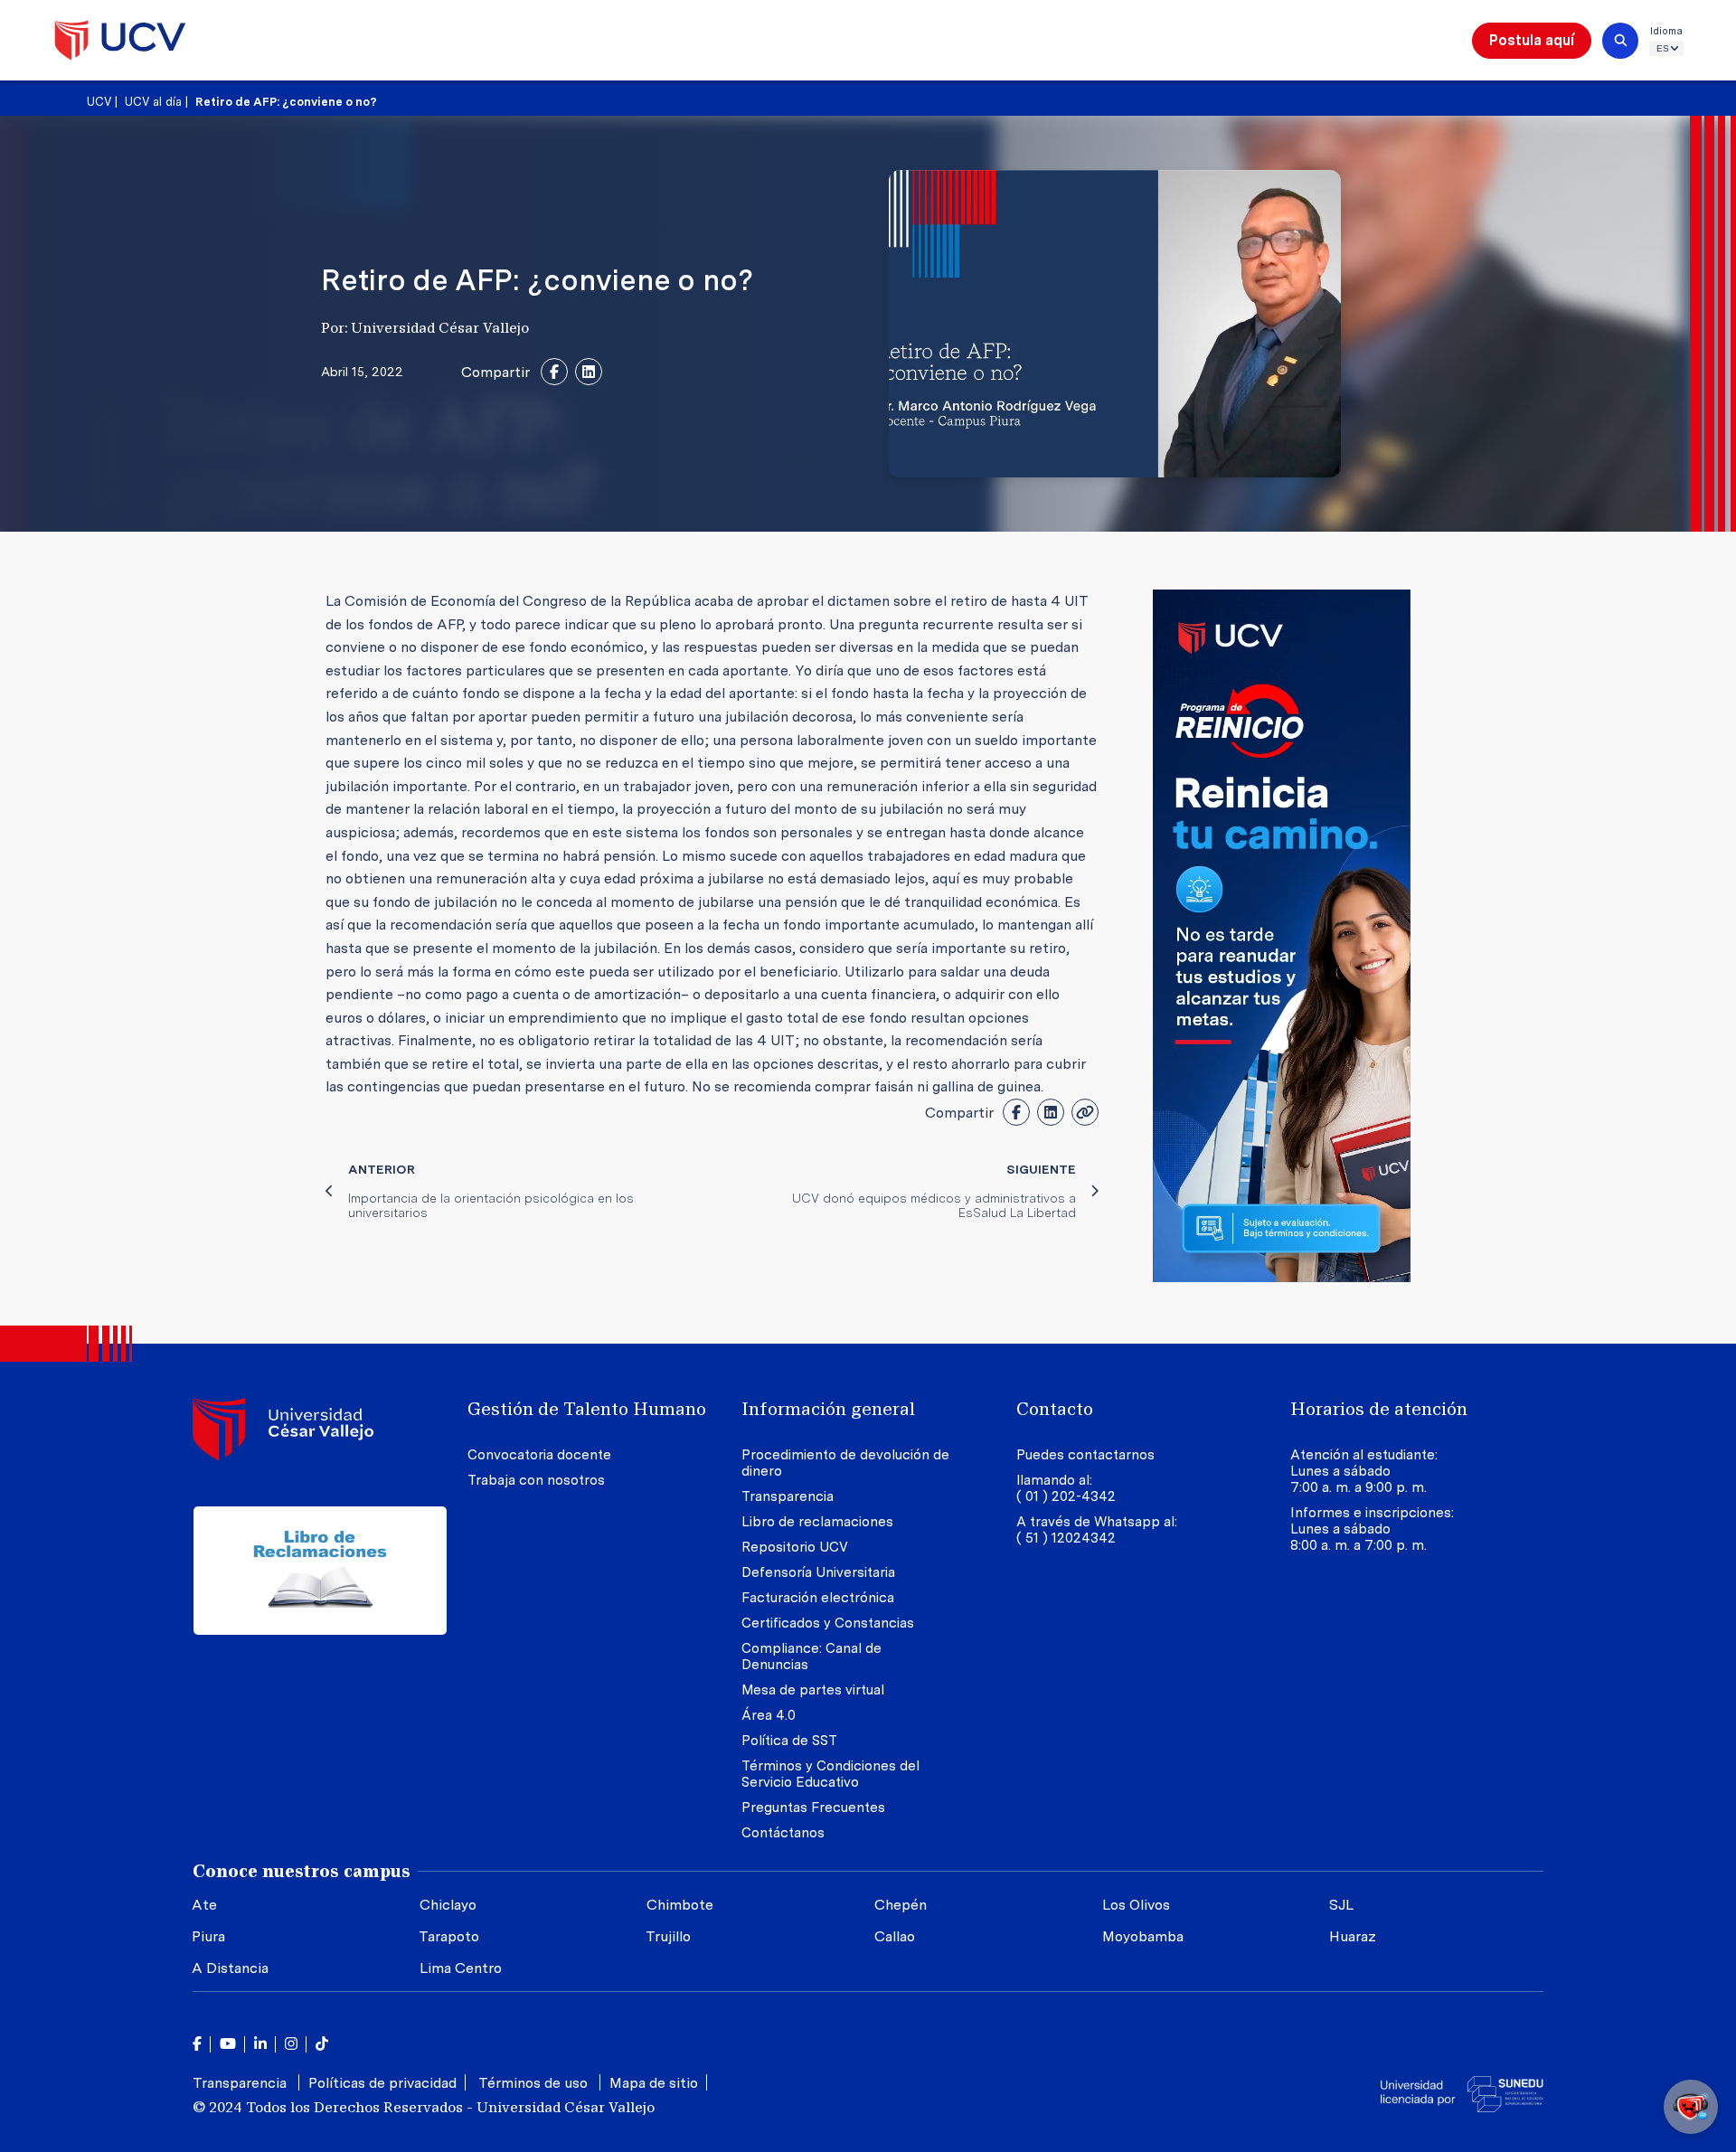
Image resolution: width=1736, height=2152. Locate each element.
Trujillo (668, 1936)
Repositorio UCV (795, 1547)
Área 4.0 (769, 1715)
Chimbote (680, 1905)
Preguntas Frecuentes (815, 1807)
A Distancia (230, 1968)
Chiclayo (448, 1905)
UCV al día (153, 102)
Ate (204, 1905)
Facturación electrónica (818, 1598)
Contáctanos (783, 1833)
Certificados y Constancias (828, 1623)
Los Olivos (1136, 1905)
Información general (828, 1409)
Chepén (901, 1905)
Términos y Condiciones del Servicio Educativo (830, 1774)
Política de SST (789, 1741)
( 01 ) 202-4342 (1066, 1496)
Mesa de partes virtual (813, 1690)
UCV (99, 102)
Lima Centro (461, 1968)
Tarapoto (449, 1936)
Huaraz (1353, 1936)
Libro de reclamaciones (817, 1522)
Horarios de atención (1379, 1409)
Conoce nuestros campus (302, 1871)
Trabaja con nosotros (536, 1480)
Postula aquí (1532, 40)
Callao (895, 1936)
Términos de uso (535, 2083)
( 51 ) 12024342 (1066, 1538)
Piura (208, 1936)
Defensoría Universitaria (818, 1572)
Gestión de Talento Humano (587, 1409)
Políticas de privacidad (382, 2083)
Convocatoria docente (539, 1455)
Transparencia (788, 1496)
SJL (1341, 1905)
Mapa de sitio (654, 2083)
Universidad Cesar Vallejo (120, 40)
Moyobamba (1143, 1936)
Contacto (1055, 1409)
